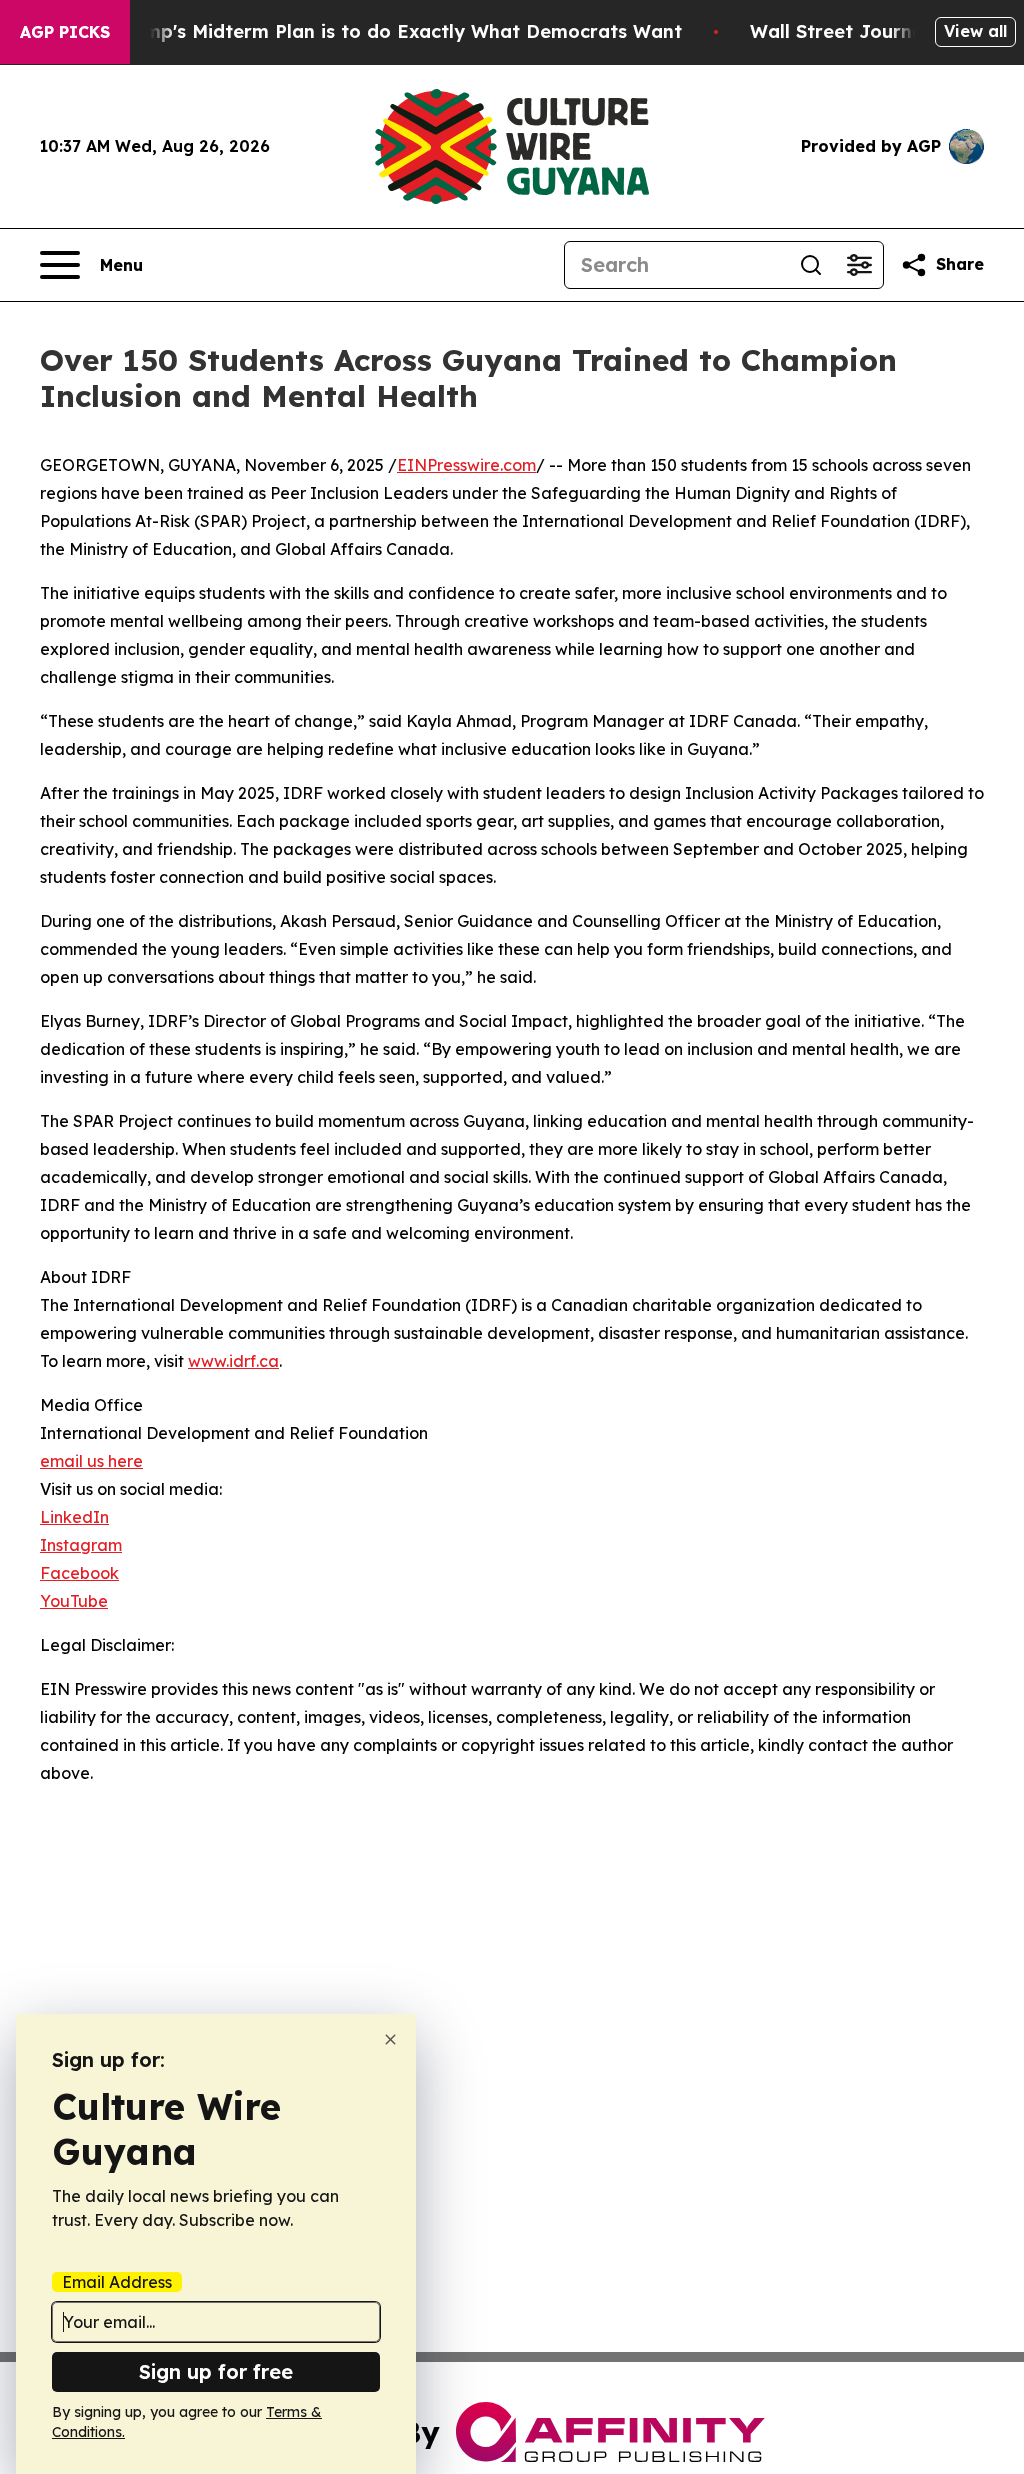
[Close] (390, 2039)
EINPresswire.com (466, 465)
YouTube (74, 1601)
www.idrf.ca (233, 1361)
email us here (91, 1461)
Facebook (79, 1573)
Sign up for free (216, 2371)
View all (975, 31)
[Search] (811, 265)
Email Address (117, 2282)
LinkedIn (74, 1517)
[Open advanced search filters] (859, 265)
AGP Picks (65, 32)
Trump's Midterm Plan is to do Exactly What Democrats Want (398, 31)
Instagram (81, 1545)
